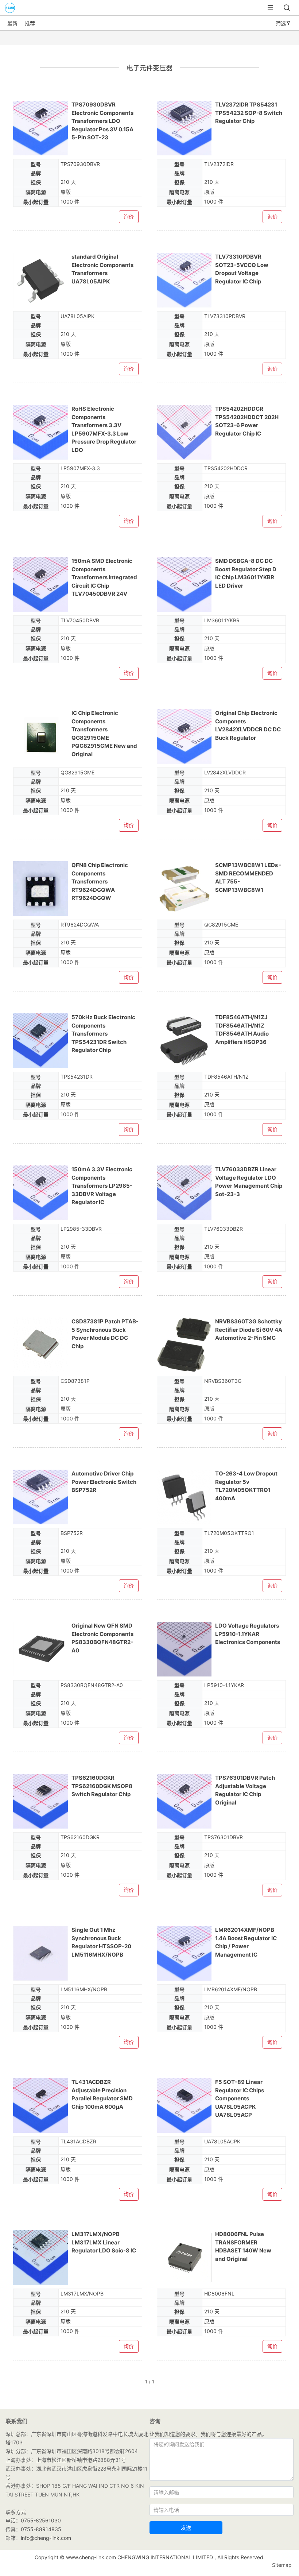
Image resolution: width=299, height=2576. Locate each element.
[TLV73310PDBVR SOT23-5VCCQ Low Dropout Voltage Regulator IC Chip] (184, 280)
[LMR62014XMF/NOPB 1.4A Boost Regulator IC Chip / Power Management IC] (184, 1953)
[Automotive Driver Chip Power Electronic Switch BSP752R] (40, 1497)
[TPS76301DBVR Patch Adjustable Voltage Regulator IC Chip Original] (184, 1801)
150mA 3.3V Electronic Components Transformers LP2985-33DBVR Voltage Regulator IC (102, 1186)
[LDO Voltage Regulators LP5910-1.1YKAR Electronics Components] (184, 1649)
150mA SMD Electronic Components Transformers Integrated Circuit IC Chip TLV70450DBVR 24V (104, 577)
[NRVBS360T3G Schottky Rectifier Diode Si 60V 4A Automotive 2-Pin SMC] (184, 1345)
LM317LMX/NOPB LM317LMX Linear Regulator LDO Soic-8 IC (104, 2242)
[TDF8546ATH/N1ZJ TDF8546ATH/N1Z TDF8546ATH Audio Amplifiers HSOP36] (184, 1041)
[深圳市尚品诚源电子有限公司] (8, 12)
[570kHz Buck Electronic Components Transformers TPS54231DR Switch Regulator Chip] (40, 1041)
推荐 (30, 23)
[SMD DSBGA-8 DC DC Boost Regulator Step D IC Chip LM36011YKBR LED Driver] (184, 584)
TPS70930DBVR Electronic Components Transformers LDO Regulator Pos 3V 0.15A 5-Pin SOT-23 (102, 121)
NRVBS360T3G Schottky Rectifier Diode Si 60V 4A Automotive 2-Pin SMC (249, 1330)
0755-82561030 (41, 2520)
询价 (129, 217)
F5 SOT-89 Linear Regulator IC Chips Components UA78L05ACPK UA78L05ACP (240, 2098)
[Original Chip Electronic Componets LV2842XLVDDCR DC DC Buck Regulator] (184, 736)
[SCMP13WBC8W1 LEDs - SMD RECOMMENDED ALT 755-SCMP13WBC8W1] (184, 889)
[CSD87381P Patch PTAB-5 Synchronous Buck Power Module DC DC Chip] (40, 1345)
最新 (12, 23)
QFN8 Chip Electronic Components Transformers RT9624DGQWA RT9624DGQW (100, 881)
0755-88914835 (41, 2529)
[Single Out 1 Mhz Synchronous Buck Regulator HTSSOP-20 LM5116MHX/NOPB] (40, 1953)
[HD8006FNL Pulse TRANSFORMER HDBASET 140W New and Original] (184, 2258)
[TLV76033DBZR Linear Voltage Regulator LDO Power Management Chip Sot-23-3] (184, 1193)
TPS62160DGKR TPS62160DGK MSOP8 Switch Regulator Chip (102, 1786)
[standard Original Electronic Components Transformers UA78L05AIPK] (40, 280)
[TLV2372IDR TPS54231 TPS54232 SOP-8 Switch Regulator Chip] (184, 128)
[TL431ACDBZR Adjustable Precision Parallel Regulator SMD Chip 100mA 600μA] (40, 2105)
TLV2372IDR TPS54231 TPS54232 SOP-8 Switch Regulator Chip (249, 113)
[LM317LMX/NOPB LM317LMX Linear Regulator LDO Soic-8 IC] (40, 2258)
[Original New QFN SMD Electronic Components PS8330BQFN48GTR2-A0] (40, 1649)
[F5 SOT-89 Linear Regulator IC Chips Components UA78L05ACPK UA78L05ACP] (184, 2105)
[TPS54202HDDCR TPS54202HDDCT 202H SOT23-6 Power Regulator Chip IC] (184, 432)
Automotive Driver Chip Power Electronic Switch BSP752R (104, 1482)
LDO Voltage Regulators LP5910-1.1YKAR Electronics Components (248, 1634)
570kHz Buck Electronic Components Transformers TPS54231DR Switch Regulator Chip (103, 1034)
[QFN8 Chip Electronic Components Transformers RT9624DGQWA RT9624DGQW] (40, 889)
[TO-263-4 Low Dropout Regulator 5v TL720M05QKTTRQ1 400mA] (184, 1497)
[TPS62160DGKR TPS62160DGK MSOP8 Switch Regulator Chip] (40, 1801)
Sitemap (282, 2565)
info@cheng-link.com (46, 2538)
